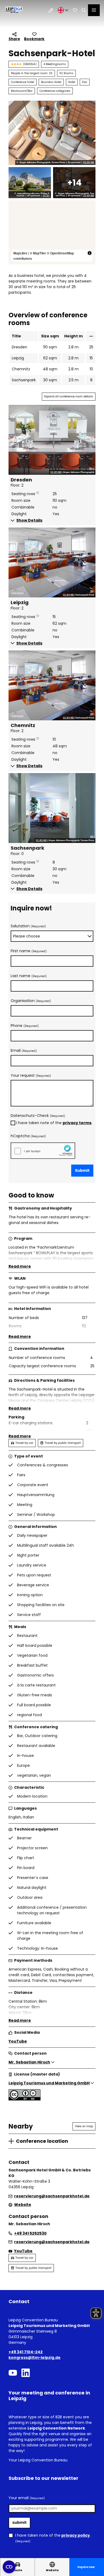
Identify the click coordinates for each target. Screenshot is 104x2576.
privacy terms (77, 1123)
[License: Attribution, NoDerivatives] (25, 2099)
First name (29, 951)
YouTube (18, 2041)
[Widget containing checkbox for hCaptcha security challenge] (43, 1150)
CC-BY (46, 196)
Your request (31, 1075)
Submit (82, 1170)
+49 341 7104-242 (26, 2352)
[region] (52, 232)
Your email (27, 2498)
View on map (84, 2126)
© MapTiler (38, 253)
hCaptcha (28, 1136)
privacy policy (76, 2535)
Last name (29, 976)
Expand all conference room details (69, 396)
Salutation (28, 926)
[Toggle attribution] (90, 253)
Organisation (31, 1001)
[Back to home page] (13, 10)
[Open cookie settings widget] (9, 2567)
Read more (20, 1266)
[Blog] (51, 10)
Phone (25, 1026)
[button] (52, 520)
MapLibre (20, 253)
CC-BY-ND (89, 163)
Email (24, 1050)
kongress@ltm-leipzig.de (35, 2357)
